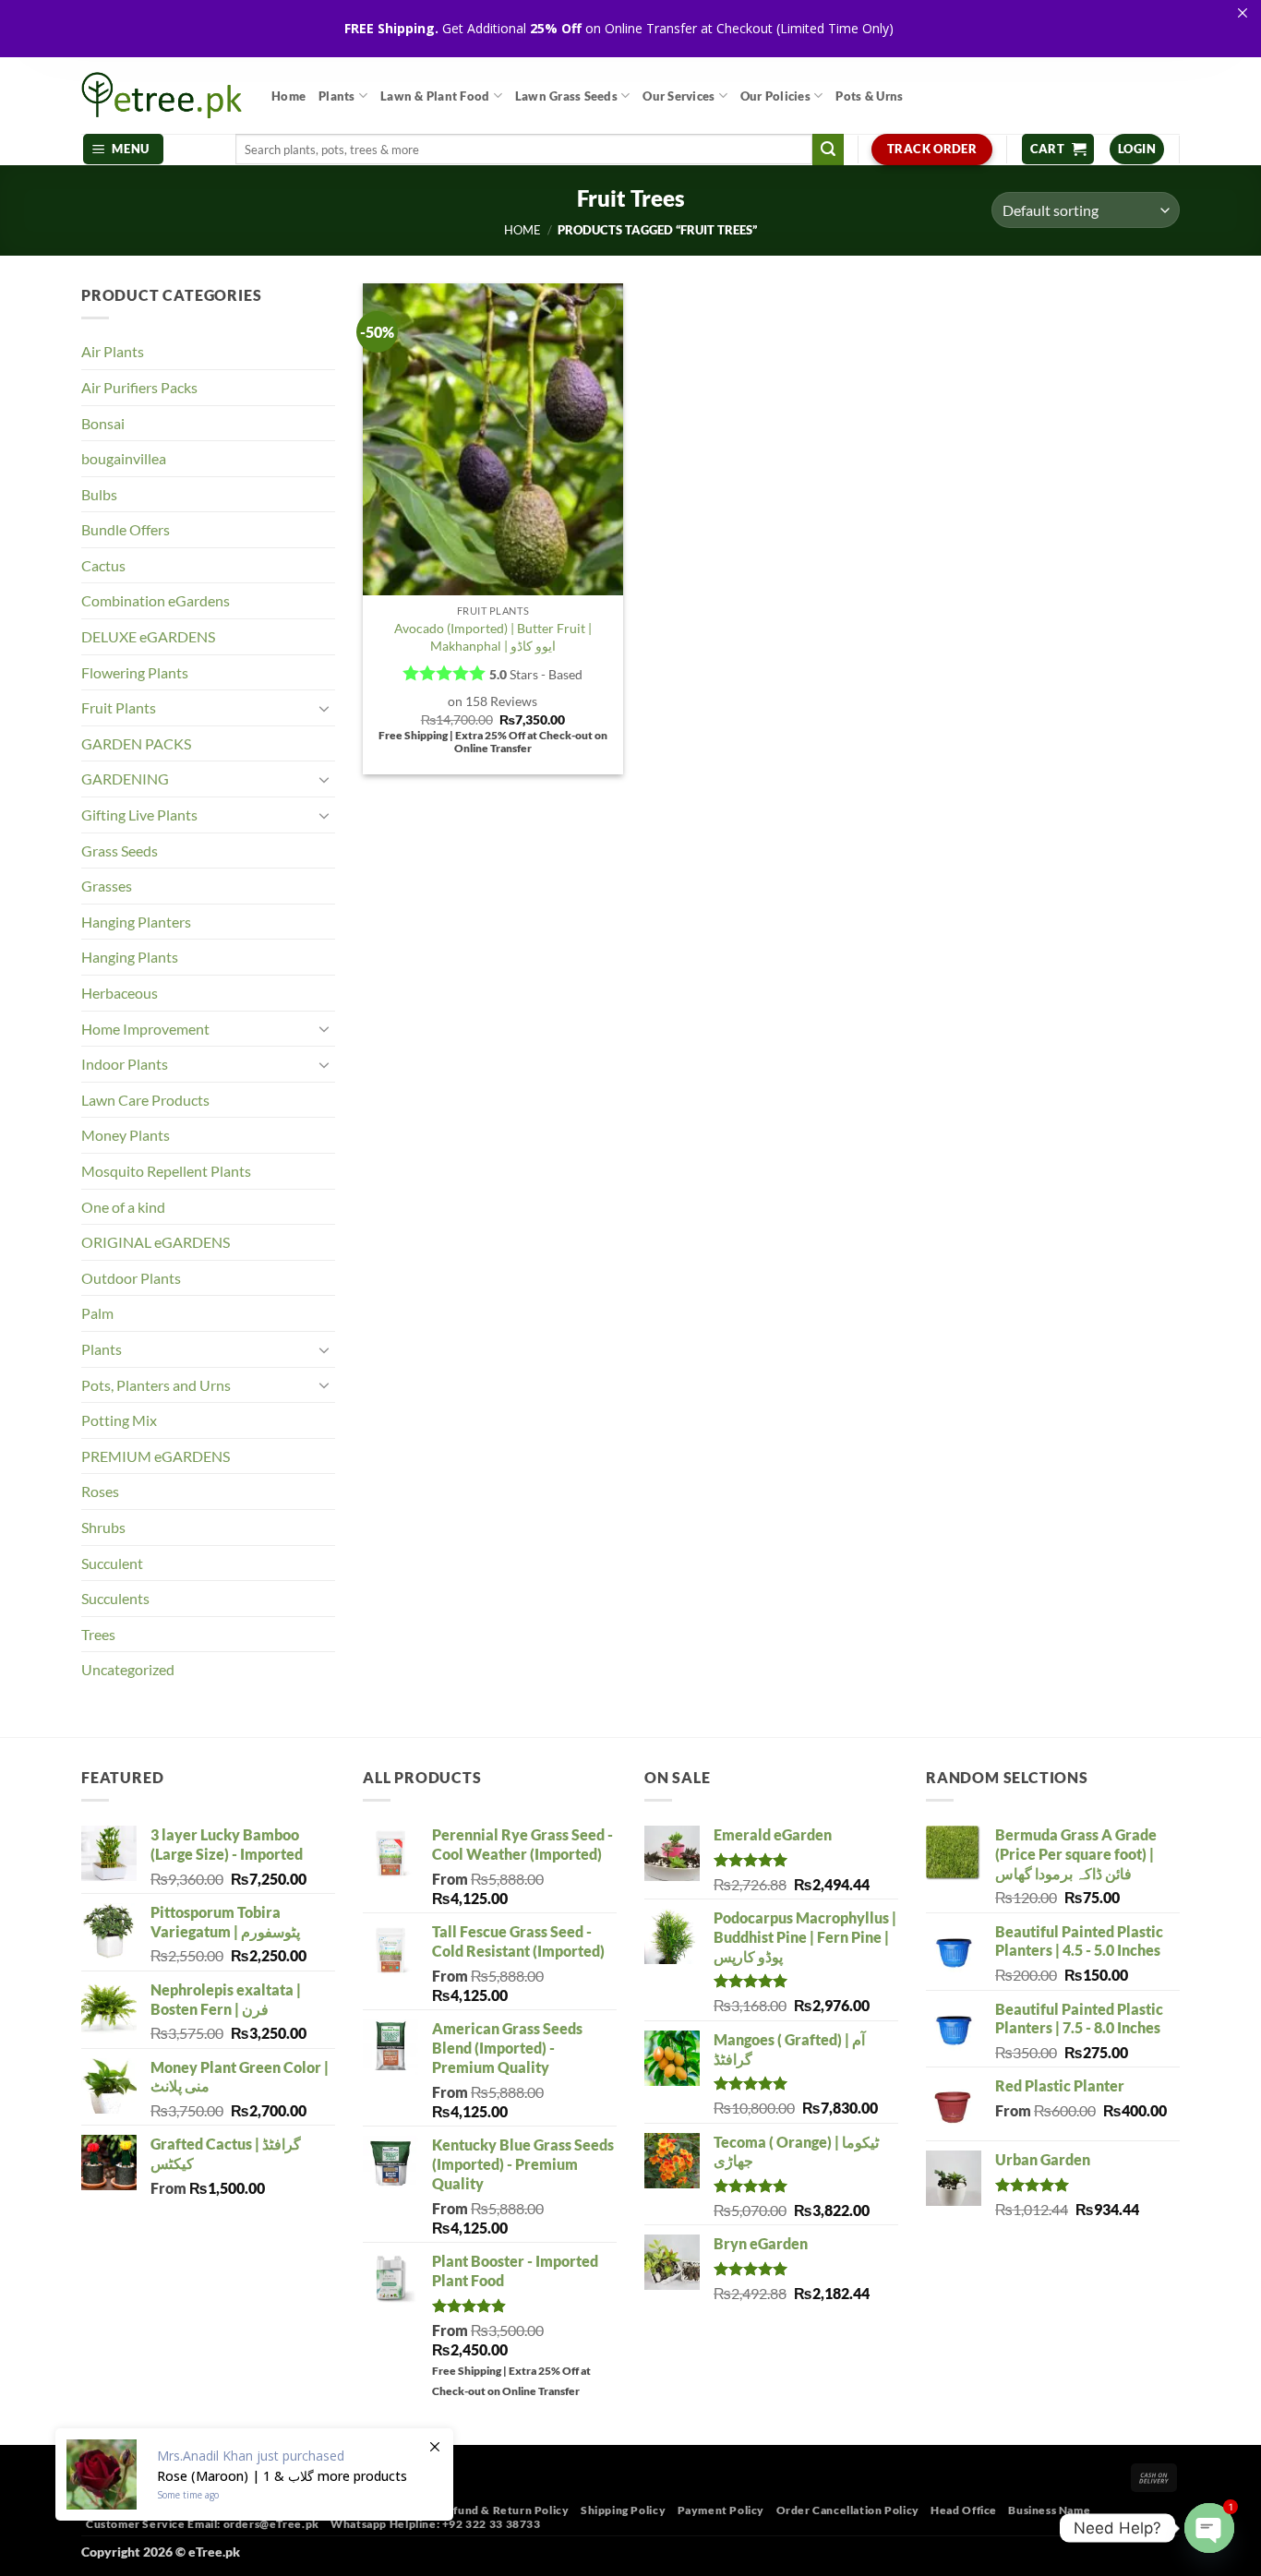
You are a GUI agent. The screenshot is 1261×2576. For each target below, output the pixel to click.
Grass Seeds (120, 851)
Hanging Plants (130, 957)
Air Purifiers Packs (139, 387)
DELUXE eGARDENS (148, 636)
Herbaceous (120, 993)
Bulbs (99, 494)
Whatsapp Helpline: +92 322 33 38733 (435, 2524)
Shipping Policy (623, 2510)
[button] (124, 149)
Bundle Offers (126, 529)
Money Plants (126, 1135)
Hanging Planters (136, 922)
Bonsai (103, 423)
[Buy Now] (254, 2474)
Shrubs (103, 1527)
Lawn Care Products (145, 1100)
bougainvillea (124, 458)
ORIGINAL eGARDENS (156, 1242)
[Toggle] (324, 708)
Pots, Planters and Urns (156, 1385)
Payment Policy (721, 2510)
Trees (98, 1634)
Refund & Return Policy (504, 2510)
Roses (100, 1491)
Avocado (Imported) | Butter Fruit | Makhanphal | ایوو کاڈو (493, 637)
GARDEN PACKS (136, 743)
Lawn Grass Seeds (566, 96)
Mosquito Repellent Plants (166, 1171)
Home (288, 96)
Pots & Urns (869, 96)
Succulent (112, 1563)
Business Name (1049, 2510)
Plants (337, 96)
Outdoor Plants (131, 1278)
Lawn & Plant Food (435, 96)
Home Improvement (145, 1029)
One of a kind (123, 1207)
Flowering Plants (135, 672)
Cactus (103, 565)
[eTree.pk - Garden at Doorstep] (162, 95)
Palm (97, 1313)
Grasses (107, 886)
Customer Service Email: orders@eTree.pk (203, 2524)
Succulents (115, 1598)
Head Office (964, 2510)
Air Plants (113, 351)
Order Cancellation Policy (848, 2510)
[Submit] (828, 150)
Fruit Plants (119, 707)
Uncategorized (128, 1669)
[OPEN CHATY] (1209, 2528)
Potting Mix (119, 1420)
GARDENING (125, 779)
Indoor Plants (125, 1064)
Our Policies (775, 96)
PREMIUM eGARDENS (156, 1456)
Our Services (679, 96)
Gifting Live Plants (139, 815)
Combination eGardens (156, 600)
